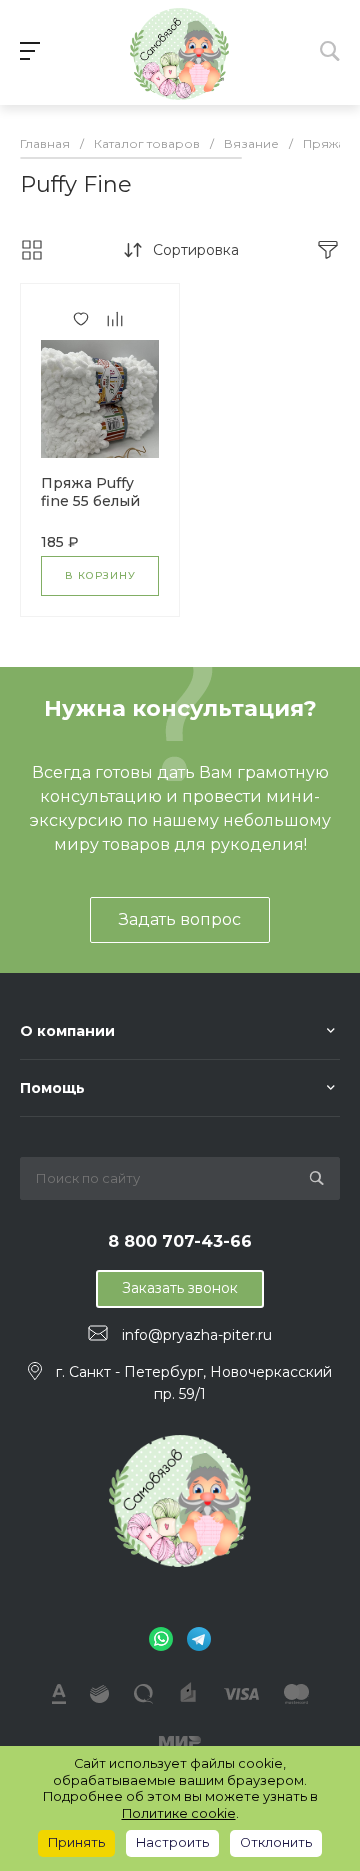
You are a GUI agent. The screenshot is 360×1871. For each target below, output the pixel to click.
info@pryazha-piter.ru (197, 1334)
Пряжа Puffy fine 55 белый (90, 492)
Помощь (52, 1088)
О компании (67, 1031)
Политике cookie (179, 1813)
